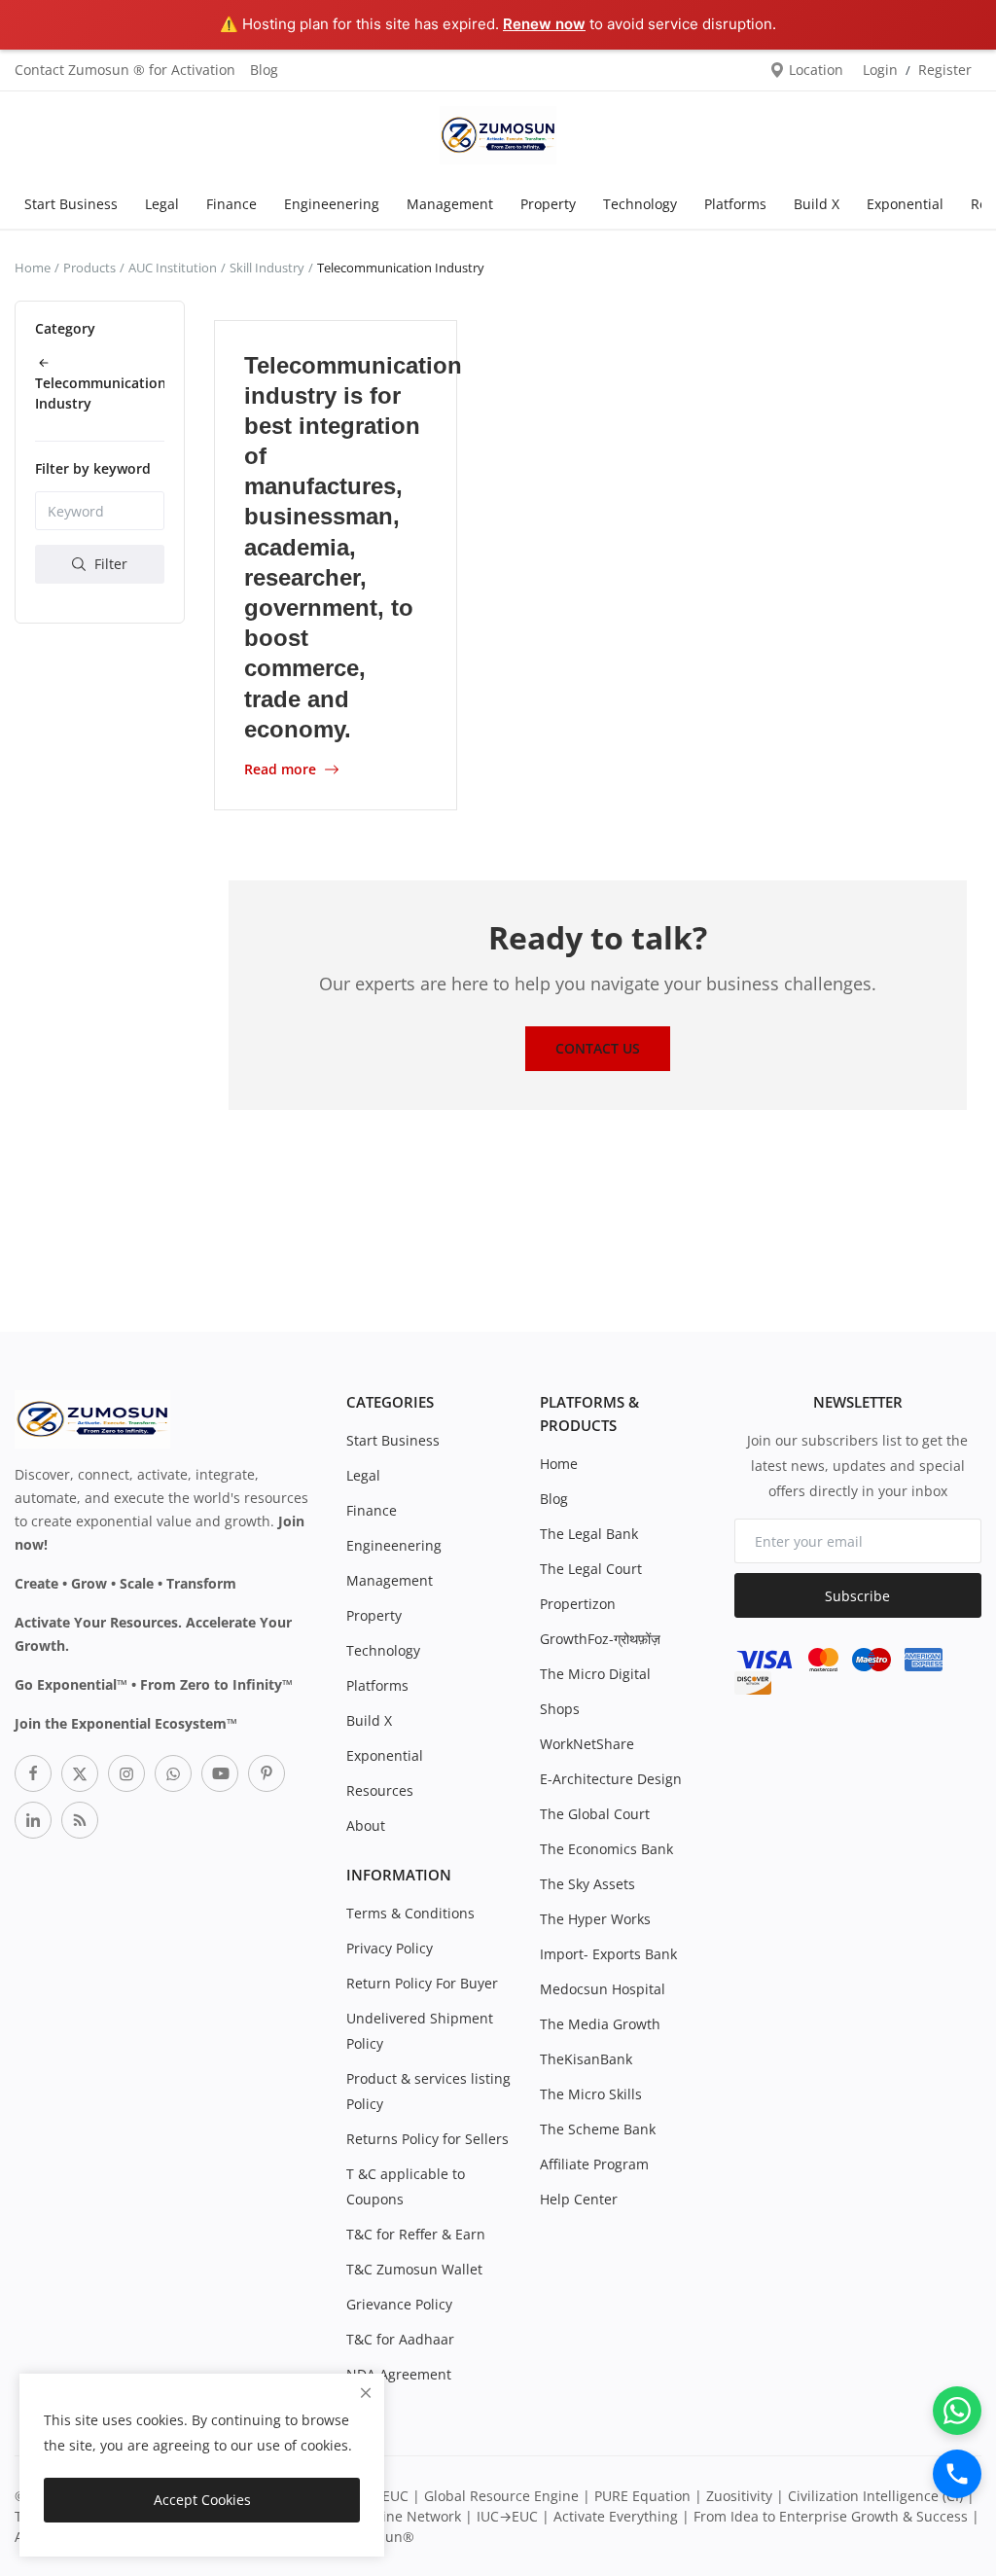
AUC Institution (173, 268)
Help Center (579, 2199)
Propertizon (578, 1604)
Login (880, 70)
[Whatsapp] (173, 1773)
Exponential (905, 204)
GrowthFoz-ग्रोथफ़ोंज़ (600, 1639)
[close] (366, 2393)
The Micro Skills (591, 2094)
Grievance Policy (399, 2304)
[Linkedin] (33, 1820)
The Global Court (595, 1814)
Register (945, 70)
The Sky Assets (587, 1884)
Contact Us (598, 1048)
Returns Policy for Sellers (427, 2139)
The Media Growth (600, 2024)
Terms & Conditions (410, 1913)
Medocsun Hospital (603, 1989)
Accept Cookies (202, 2500)
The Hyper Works (595, 1919)
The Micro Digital (595, 1674)
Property (548, 204)
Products (89, 268)
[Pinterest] (267, 1773)
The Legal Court (591, 1569)
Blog (264, 70)
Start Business (71, 204)
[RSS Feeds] (80, 1820)
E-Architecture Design (611, 1779)
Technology (640, 204)
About (366, 1825)
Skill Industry (267, 268)
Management (450, 204)
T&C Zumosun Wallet (414, 2269)
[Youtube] (220, 1773)
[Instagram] (126, 1773)
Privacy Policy (390, 1948)
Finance (231, 204)
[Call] (957, 2474)
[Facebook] (33, 1773)
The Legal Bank (589, 1534)
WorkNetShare (587, 1744)
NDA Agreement (399, 2374)
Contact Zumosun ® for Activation (125, 70)
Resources (380, 1790)
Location (814, 70)
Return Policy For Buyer (422, 1983)
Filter (109, 564)
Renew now (544, 24)
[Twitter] (80, 1773)
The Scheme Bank (598, 2129)
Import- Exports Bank (608, 1954)
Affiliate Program (594, 2164)
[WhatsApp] (957, 2411)
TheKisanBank (586, 2059)
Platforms (735, 204)
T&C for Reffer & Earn (416, 2234)
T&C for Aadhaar (400, 2339)
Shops (560, 1709)
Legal (162, 204)
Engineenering (332, 204)
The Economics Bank (606, 1849)
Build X (817, 204)
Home (33, 268)
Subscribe (857, 1596)
